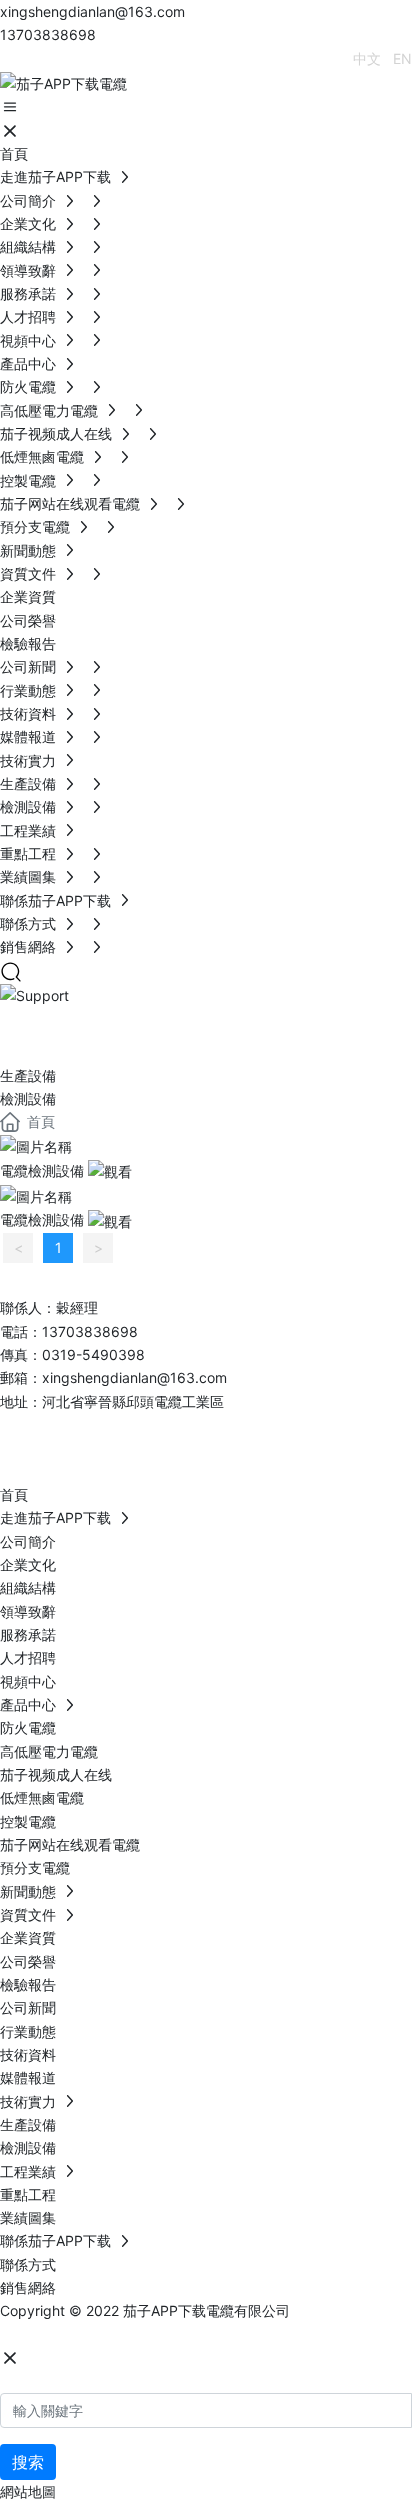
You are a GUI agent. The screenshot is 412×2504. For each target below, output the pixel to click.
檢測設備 (28, 1098)
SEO (199, 2334)
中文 (367, 58)
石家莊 (151, 2334)
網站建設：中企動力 (63, 2334)
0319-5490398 (93, 1354)
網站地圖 (28, 2491)
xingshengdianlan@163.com (92, 11)
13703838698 (48, 34)
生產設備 (28, 1075)
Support (77, 1031)
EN (402, 58)
